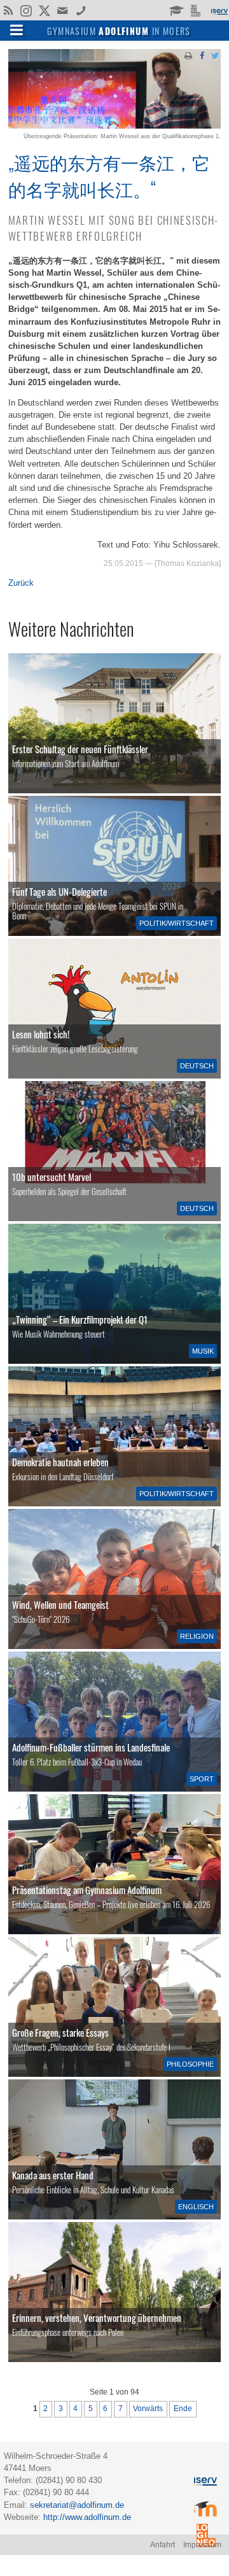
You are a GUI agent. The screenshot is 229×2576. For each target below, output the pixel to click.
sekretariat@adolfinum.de (77, 2505)
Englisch (196, 2207)
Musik (203, 1351)
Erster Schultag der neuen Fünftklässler (80, 749)
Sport (202, 1779)
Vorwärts (148, 2409)
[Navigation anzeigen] (17, 29)
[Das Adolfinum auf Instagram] (27, 11)
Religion (197, 1636)
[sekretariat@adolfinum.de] (64, 10)
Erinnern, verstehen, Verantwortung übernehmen (97, 2318)
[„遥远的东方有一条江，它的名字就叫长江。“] (114, 126)
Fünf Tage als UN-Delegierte (59, 891)
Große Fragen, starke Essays (60, 2032)
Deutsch (197, 1066)
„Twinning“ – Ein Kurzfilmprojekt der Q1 (80, 1319)
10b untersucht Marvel (52, 1177)
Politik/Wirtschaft (177, 923)
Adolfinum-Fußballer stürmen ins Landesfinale (91, 1747)
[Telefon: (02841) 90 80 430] (81, 10)
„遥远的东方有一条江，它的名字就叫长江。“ (109, 175)
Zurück (21, 583)
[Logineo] (197, 10)
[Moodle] (176, 10)
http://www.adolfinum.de (87, 2517)
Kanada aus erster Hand (53, 2175)
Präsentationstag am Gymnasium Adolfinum (87, 1890)
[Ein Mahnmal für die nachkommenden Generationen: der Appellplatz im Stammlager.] (114, 2292)
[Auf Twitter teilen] (215, 55)
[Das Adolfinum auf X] (44, 11)
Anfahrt (163, 2545)
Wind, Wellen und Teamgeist (60, 1604)
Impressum (202, 2545)
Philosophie (190, 2064)
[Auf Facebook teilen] (202, 55)
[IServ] (219, 10)
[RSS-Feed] (8, 10)
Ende (183, 2409)
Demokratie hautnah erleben (60, 1462)
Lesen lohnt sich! (41, 1034)
